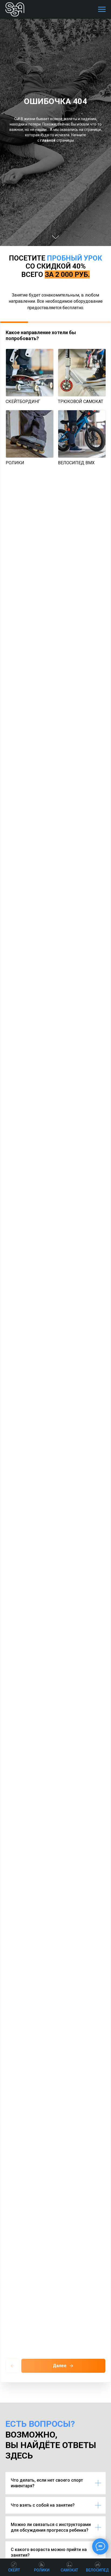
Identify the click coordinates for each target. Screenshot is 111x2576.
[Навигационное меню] (102, 9)
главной (48, 1305)
